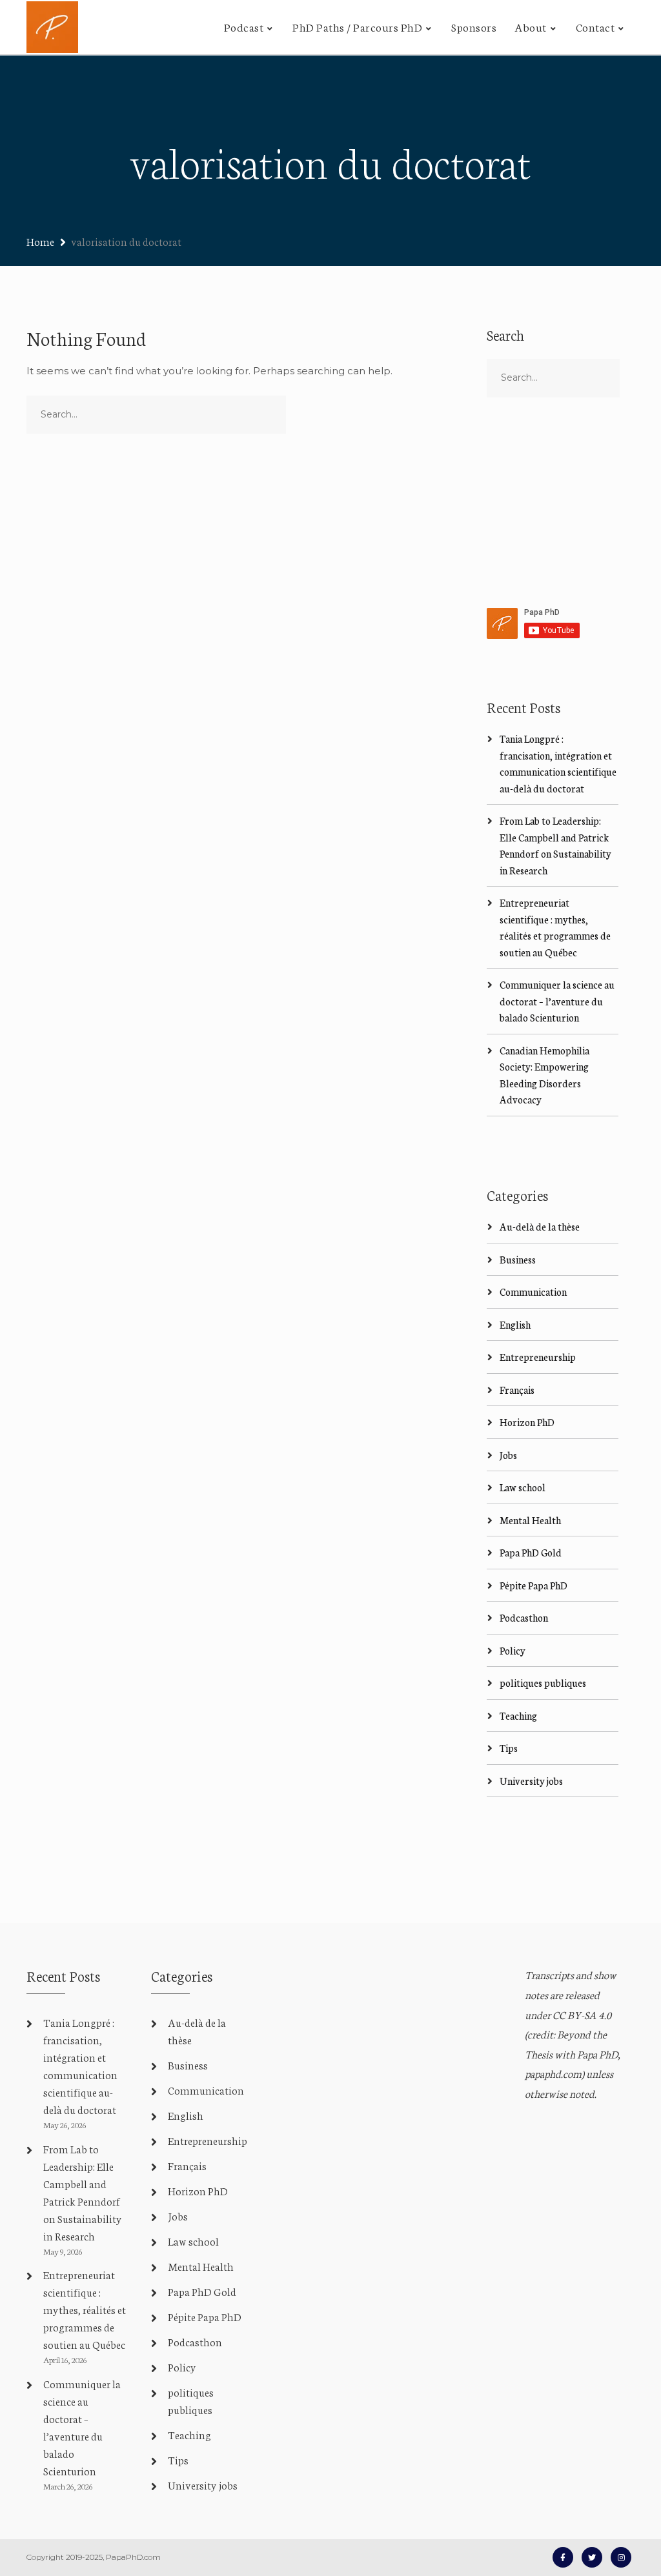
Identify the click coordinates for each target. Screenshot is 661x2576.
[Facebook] (563, 2557)
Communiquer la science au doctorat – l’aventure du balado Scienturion (557, 1001)
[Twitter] (592, 2557)
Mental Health (530, 1520)
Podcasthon (524, 1617)
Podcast (244, 26)
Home (40, 241)
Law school (523, 1487)
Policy (513, 1650)
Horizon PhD (527, 1422)
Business (518, 1259)
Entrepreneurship (538, 1357)
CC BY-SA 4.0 (582, 2014)
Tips (509, 1748)
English (515, 1324)
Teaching (518, 1716)
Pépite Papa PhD (534, 1585)
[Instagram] (621, 2557)
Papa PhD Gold (531, 1552)
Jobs (508, 1455)
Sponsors (474, 26)
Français (517, 1390)
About (531, 26)
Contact (595, 26)
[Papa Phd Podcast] (52, 27)
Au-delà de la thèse (540, 1226)
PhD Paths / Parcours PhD (357, 26)
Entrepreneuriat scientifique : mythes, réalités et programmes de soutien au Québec (85, 2309)
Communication (533, 1292)
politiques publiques (543, 1683)
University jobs (531, 1781)
